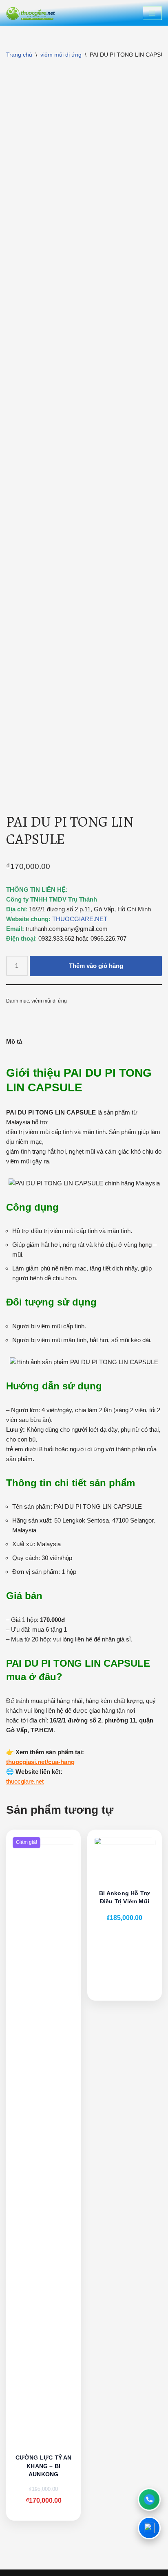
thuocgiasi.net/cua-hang (40, 1762)
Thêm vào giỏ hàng (96, 966)
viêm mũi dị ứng (61, 55)
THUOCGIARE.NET (80, 919)
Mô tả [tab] (14, 1041)
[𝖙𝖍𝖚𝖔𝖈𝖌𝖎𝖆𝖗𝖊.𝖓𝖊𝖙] (31, 13)
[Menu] (152, 13)
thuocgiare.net (25, 1781)
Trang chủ (19, 55)
